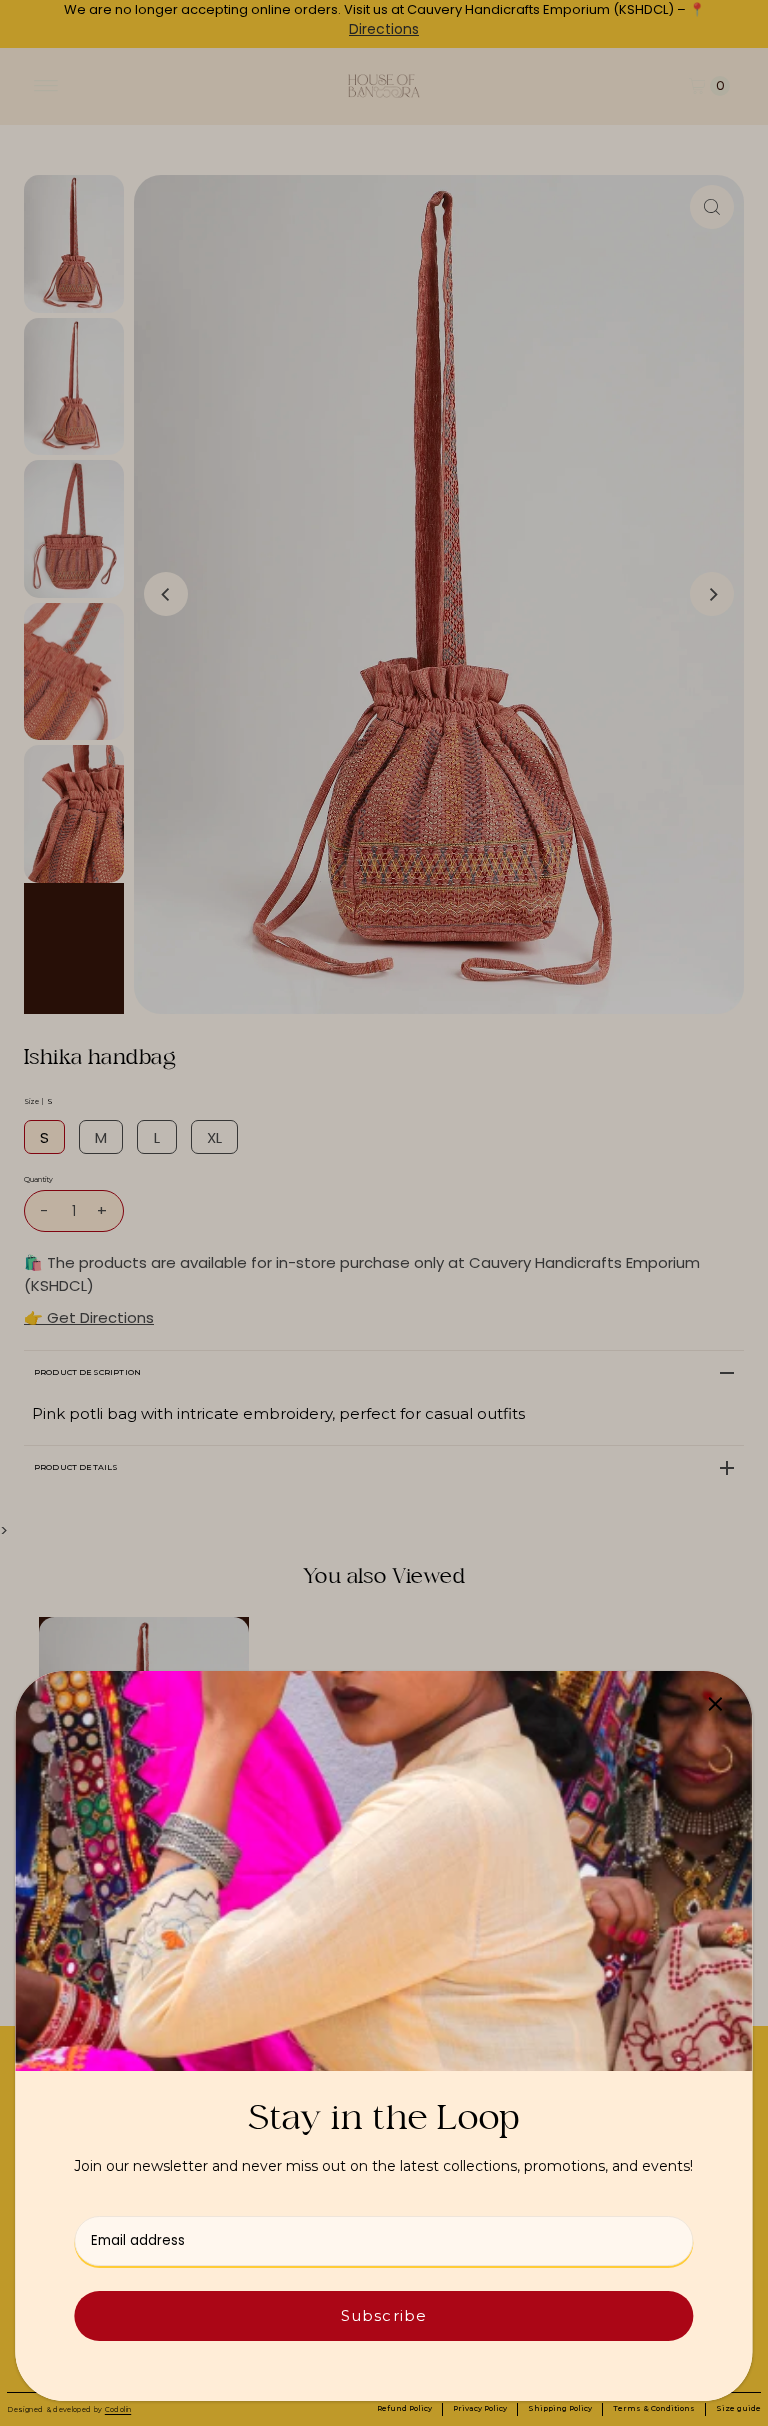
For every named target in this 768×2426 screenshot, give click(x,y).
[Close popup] (715, 1703)
